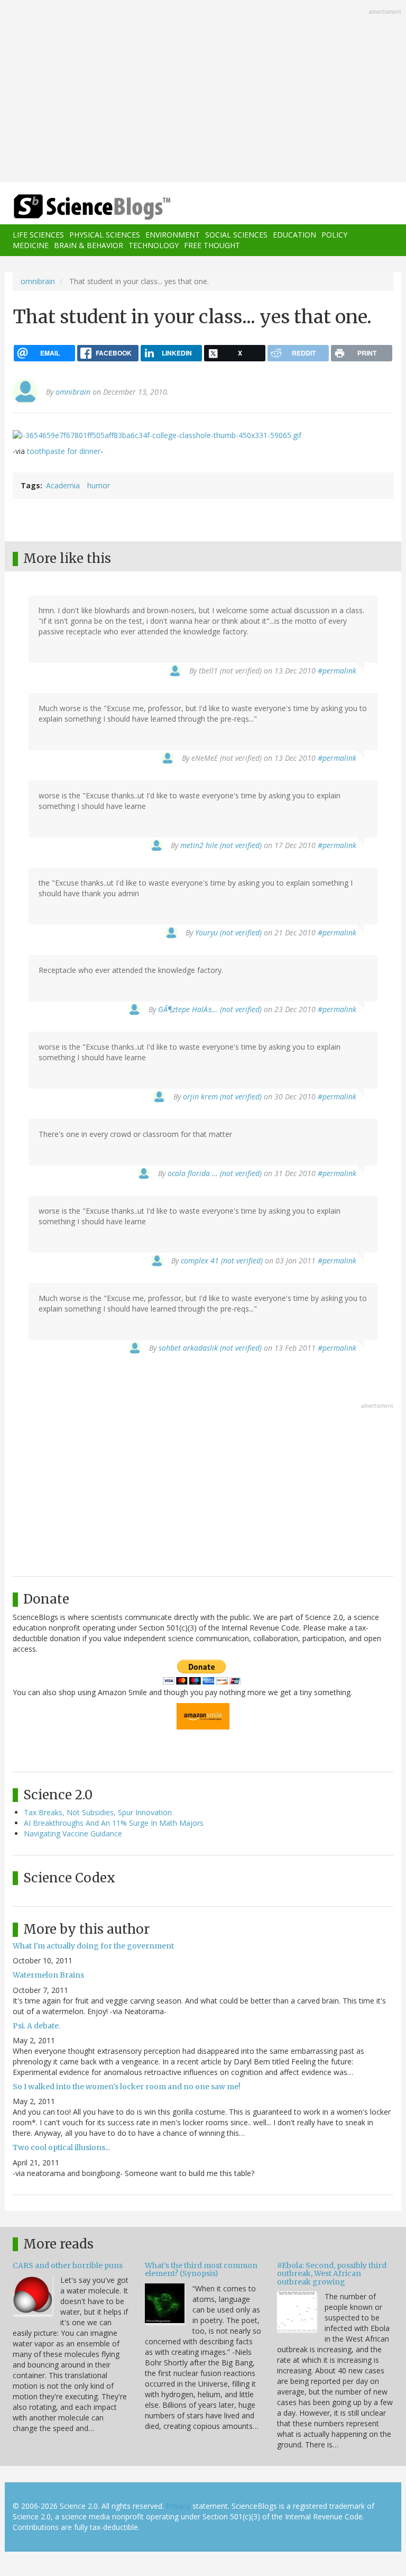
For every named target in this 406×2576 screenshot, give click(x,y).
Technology (154, 245)
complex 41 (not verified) (222, 1260)
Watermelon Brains (48, 1975)
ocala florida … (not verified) (215, 1173)
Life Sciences (38, 235)
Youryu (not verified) (228, 932)
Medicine (31, 245)
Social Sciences (236, 235)
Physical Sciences (105, 235)
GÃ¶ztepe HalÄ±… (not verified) (210, 1009)
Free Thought (212, 245)
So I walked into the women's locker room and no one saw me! (127, 2087)
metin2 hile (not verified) (221, 845)
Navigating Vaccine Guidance (73, 1833)
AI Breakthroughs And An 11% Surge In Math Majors (114, 1823)
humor (99, 485)
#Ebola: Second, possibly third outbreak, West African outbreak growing (332, 2274)
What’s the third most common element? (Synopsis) (201, 2269)
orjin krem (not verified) (222, 1096)
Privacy (178, 2506)
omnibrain (38, 281)
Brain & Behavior (89, 245)
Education (294, 235)
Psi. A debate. (36, 2026)
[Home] (76, 207)
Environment (173, 235)
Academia (63, 485)
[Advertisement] (203, 92)
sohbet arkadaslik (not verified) (210, 1348)
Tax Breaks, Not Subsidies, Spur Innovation (98, 1812)
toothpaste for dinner (64, 451)
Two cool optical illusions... (61, 2147)
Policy (334, 235)
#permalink (337, 671)
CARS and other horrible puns (68, 2265)
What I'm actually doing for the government (93, 1946)
